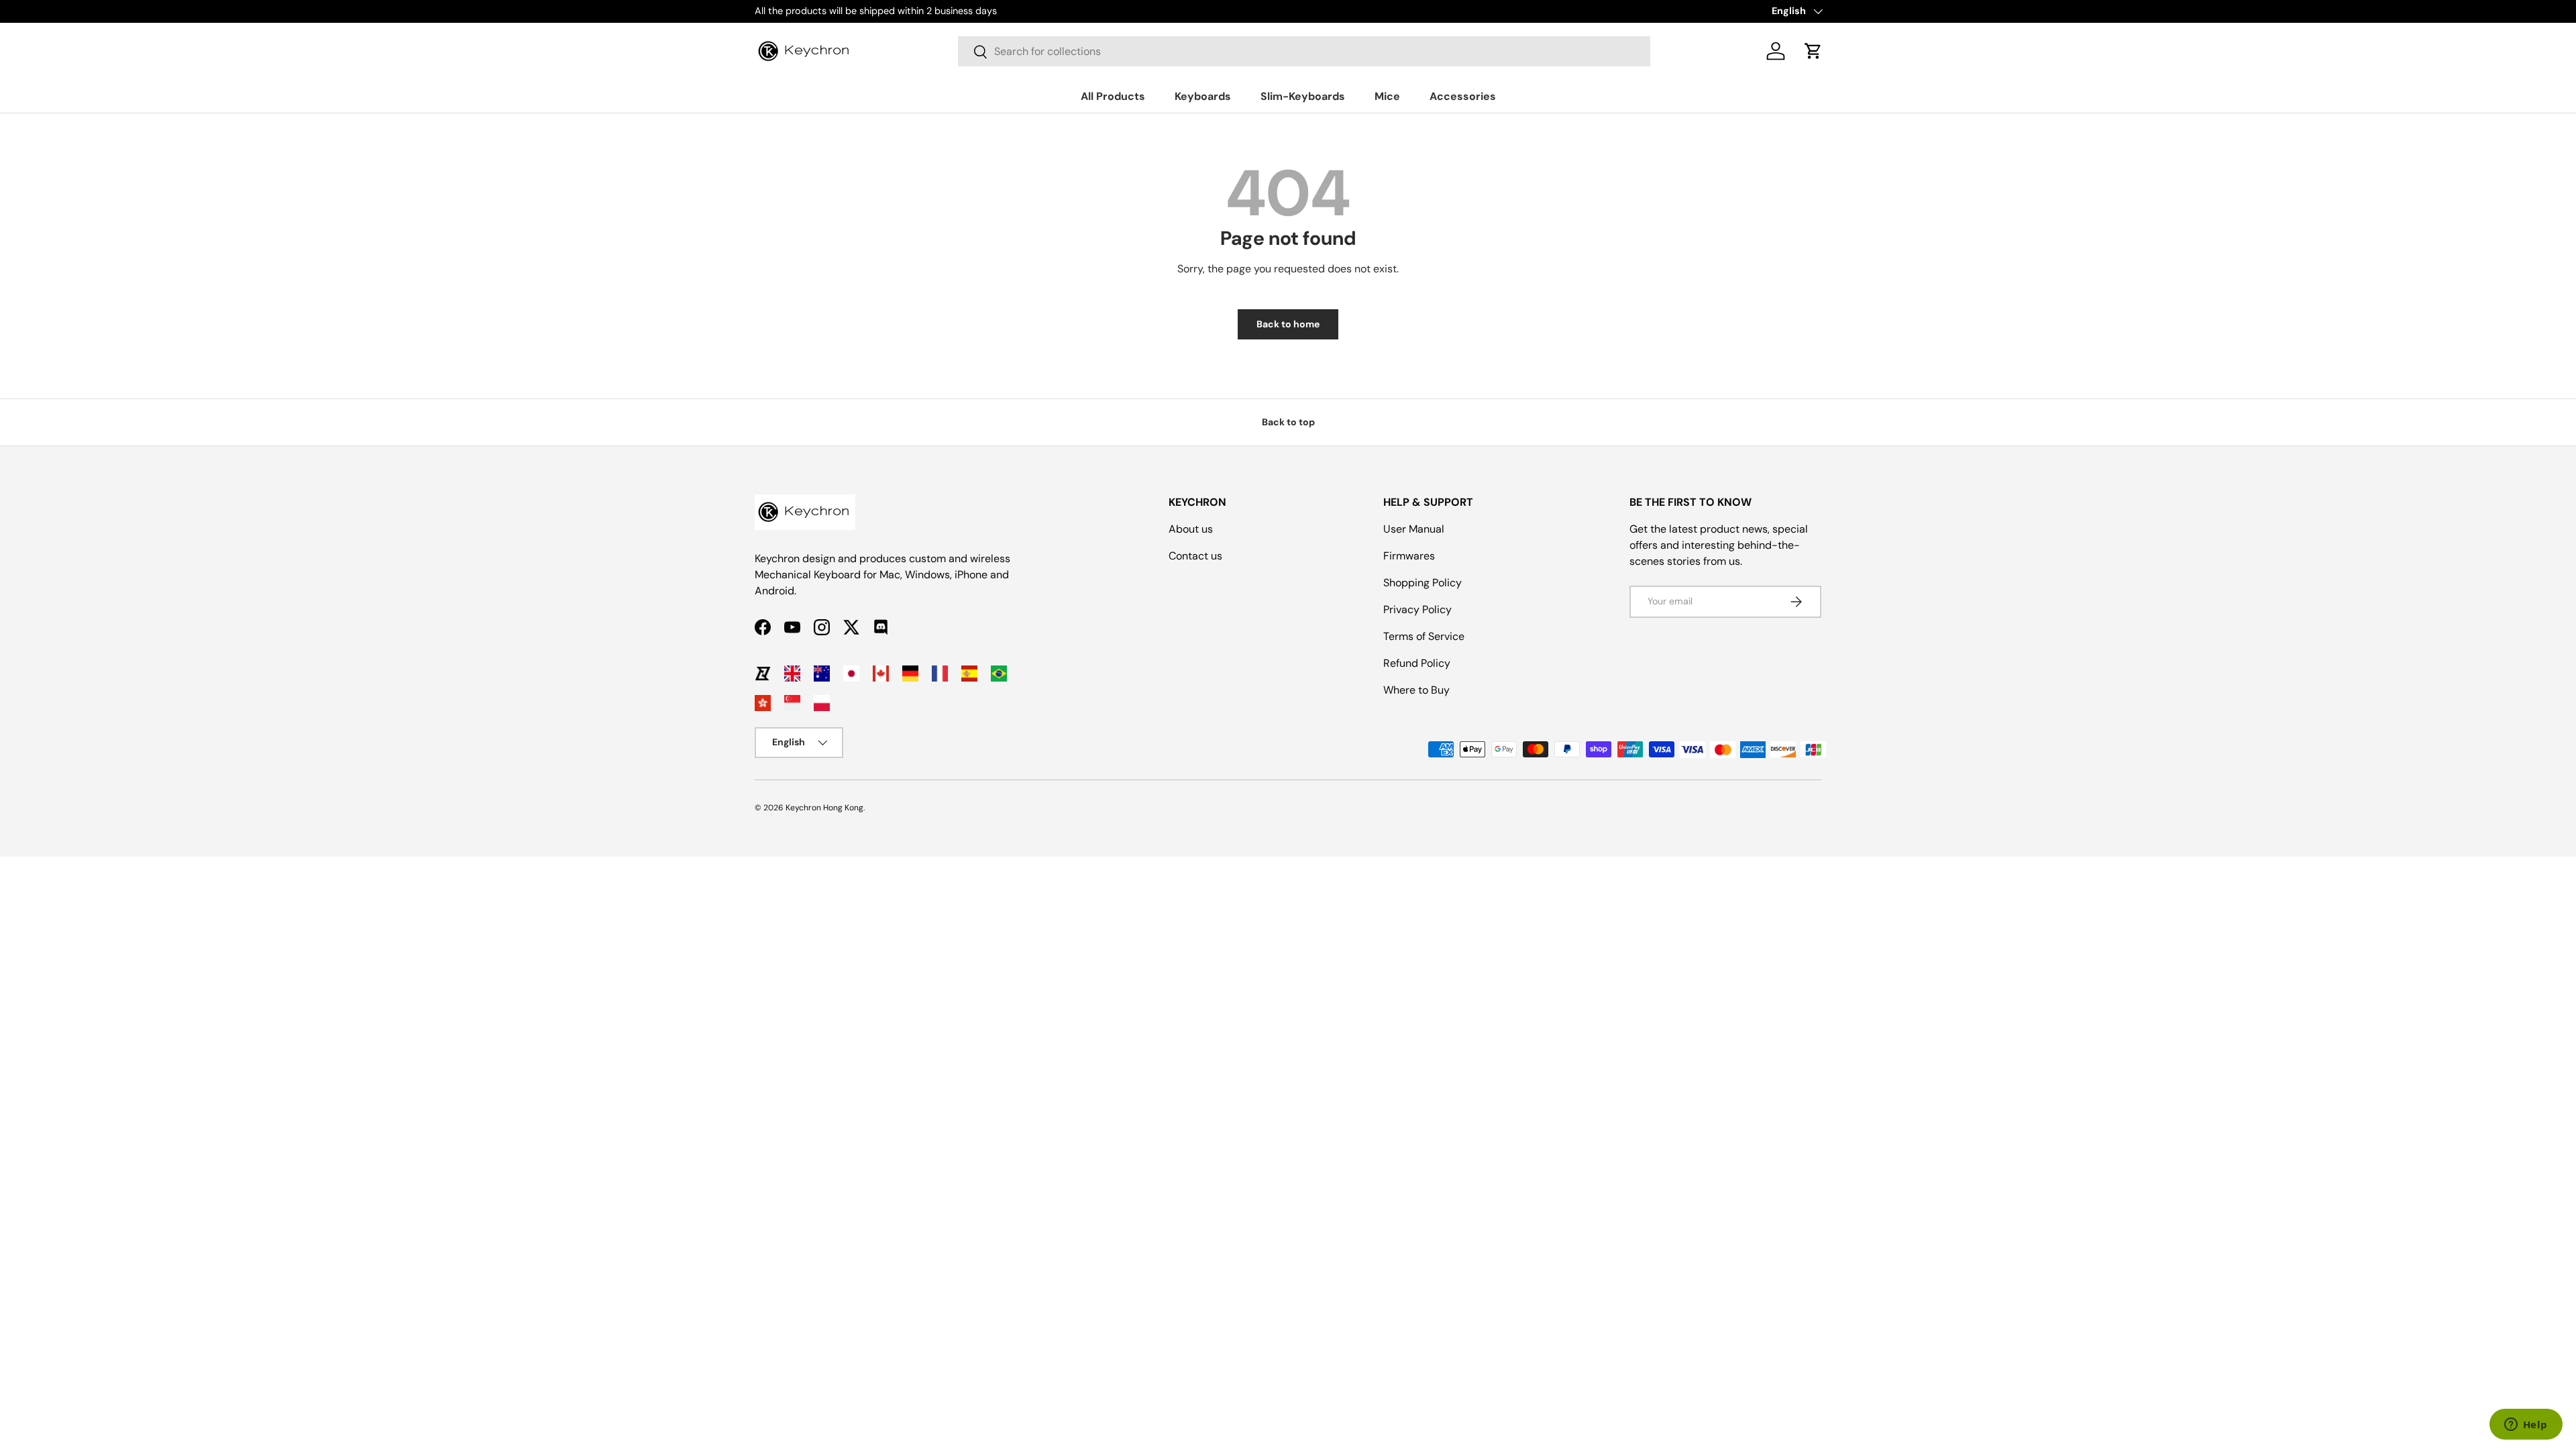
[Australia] (822, 674)
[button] (1813, 51)
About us (1191, 529)
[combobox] (1304, 51)
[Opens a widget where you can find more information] (2526, 1426)
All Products (1113, 96)
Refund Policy (1417, 663)
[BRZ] (999, 674)
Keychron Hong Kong (824, 808)
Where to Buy (1416, 690)
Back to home (1288, 324)
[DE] (910, 674)
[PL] (822, 703)
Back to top (1288, 422)
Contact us (1195, 556)
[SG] (792, 703)
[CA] (881, 674)
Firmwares (1409, 556)
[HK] (763, 703)
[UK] (792, 674)
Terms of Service (1424, 636)
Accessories (1463, 96)
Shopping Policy (1423, 583)
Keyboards (1203, 96)
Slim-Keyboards (1303, 96)
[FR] (940, 674)
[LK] (763, 674)
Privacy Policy (1417, 609)
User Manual (1414, 529)
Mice (1387, 96)
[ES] (969, 674)
